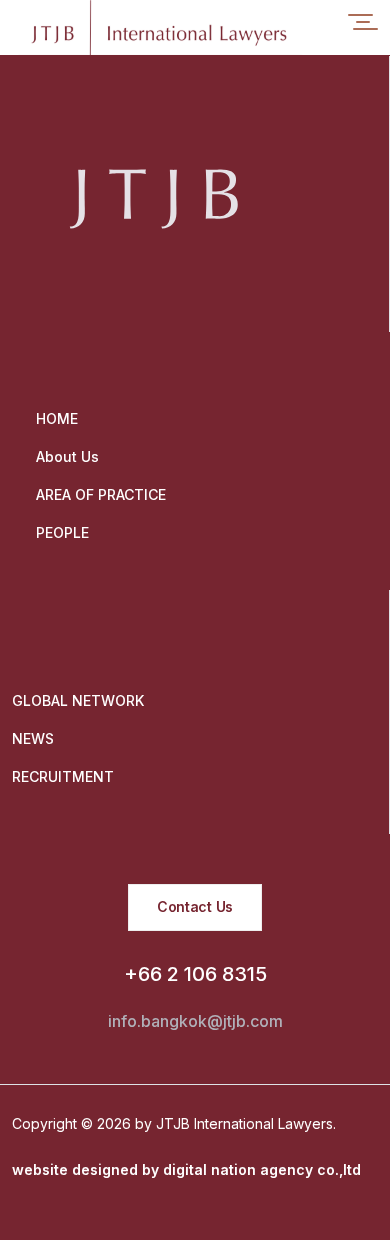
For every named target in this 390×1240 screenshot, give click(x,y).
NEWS (33, 738)
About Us (67, 456)
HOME (57, 418)
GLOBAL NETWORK (78, 700)
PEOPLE (62, 532)
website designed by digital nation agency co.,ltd (186, 1169)
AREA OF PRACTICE (101, 494)
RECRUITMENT (63, 776)
